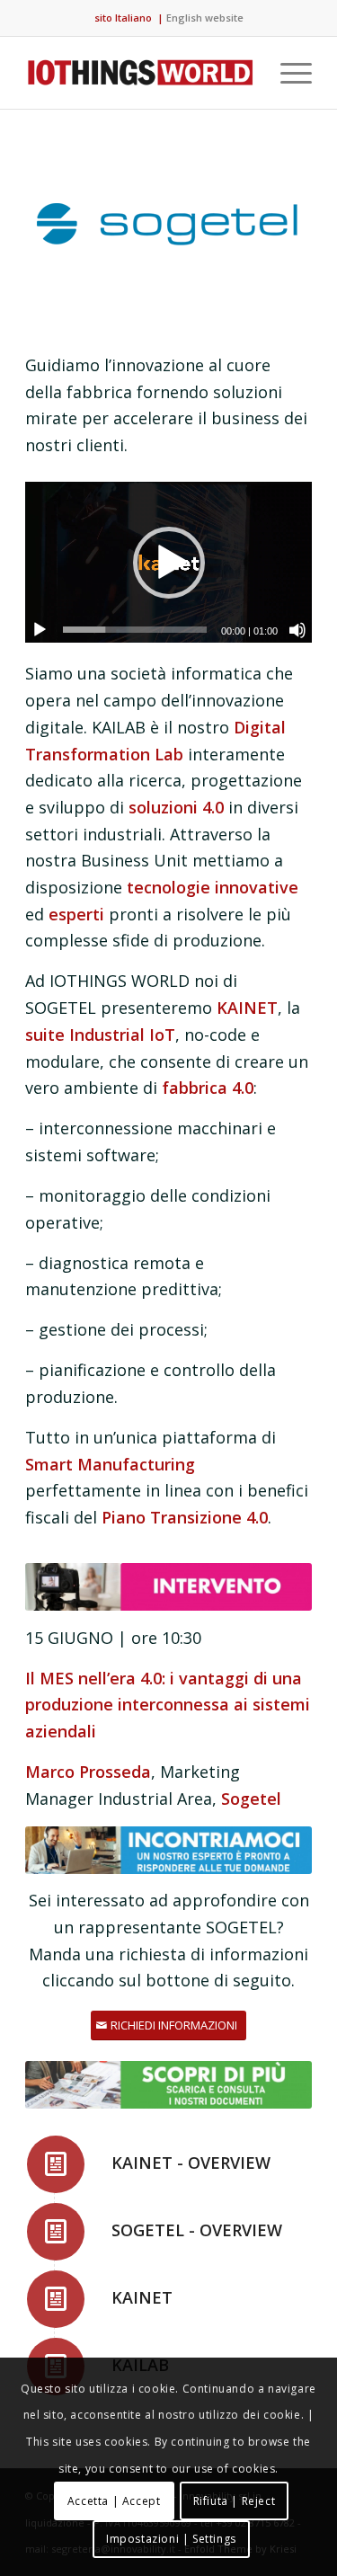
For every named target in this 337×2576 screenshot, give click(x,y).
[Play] (40, 630)
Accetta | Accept (114, 2501)
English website (205, 18)
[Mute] (297, 630)
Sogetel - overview (197, 2230)
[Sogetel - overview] (56, 2232)
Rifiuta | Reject (235, 2501)
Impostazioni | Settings (171, 2539)
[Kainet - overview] (56, 2164)
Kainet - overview (191, 2163)
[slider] (135, 630)
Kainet (142, 2297)
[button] (169, 563)
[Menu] (287, 73)
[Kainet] (56, 2299)
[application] (168, 562)
